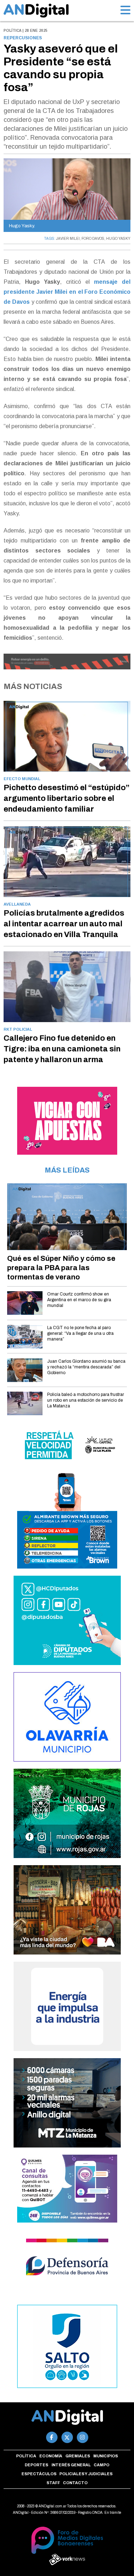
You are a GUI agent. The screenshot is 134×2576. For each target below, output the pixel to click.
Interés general (71, 2465)
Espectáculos (39, 2474)
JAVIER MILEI (68, 239)
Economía (51, 2456)
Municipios (106, 2456)
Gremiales (78, 2456)
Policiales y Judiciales (86, 2474)
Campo (101, 2465)
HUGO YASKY (118, 239)
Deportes (36, 2465)
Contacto (75, 2483)
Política (26, 2456)
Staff (53, 2483)
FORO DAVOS (93, 239)
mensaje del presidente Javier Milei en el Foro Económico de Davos (67, 292)
